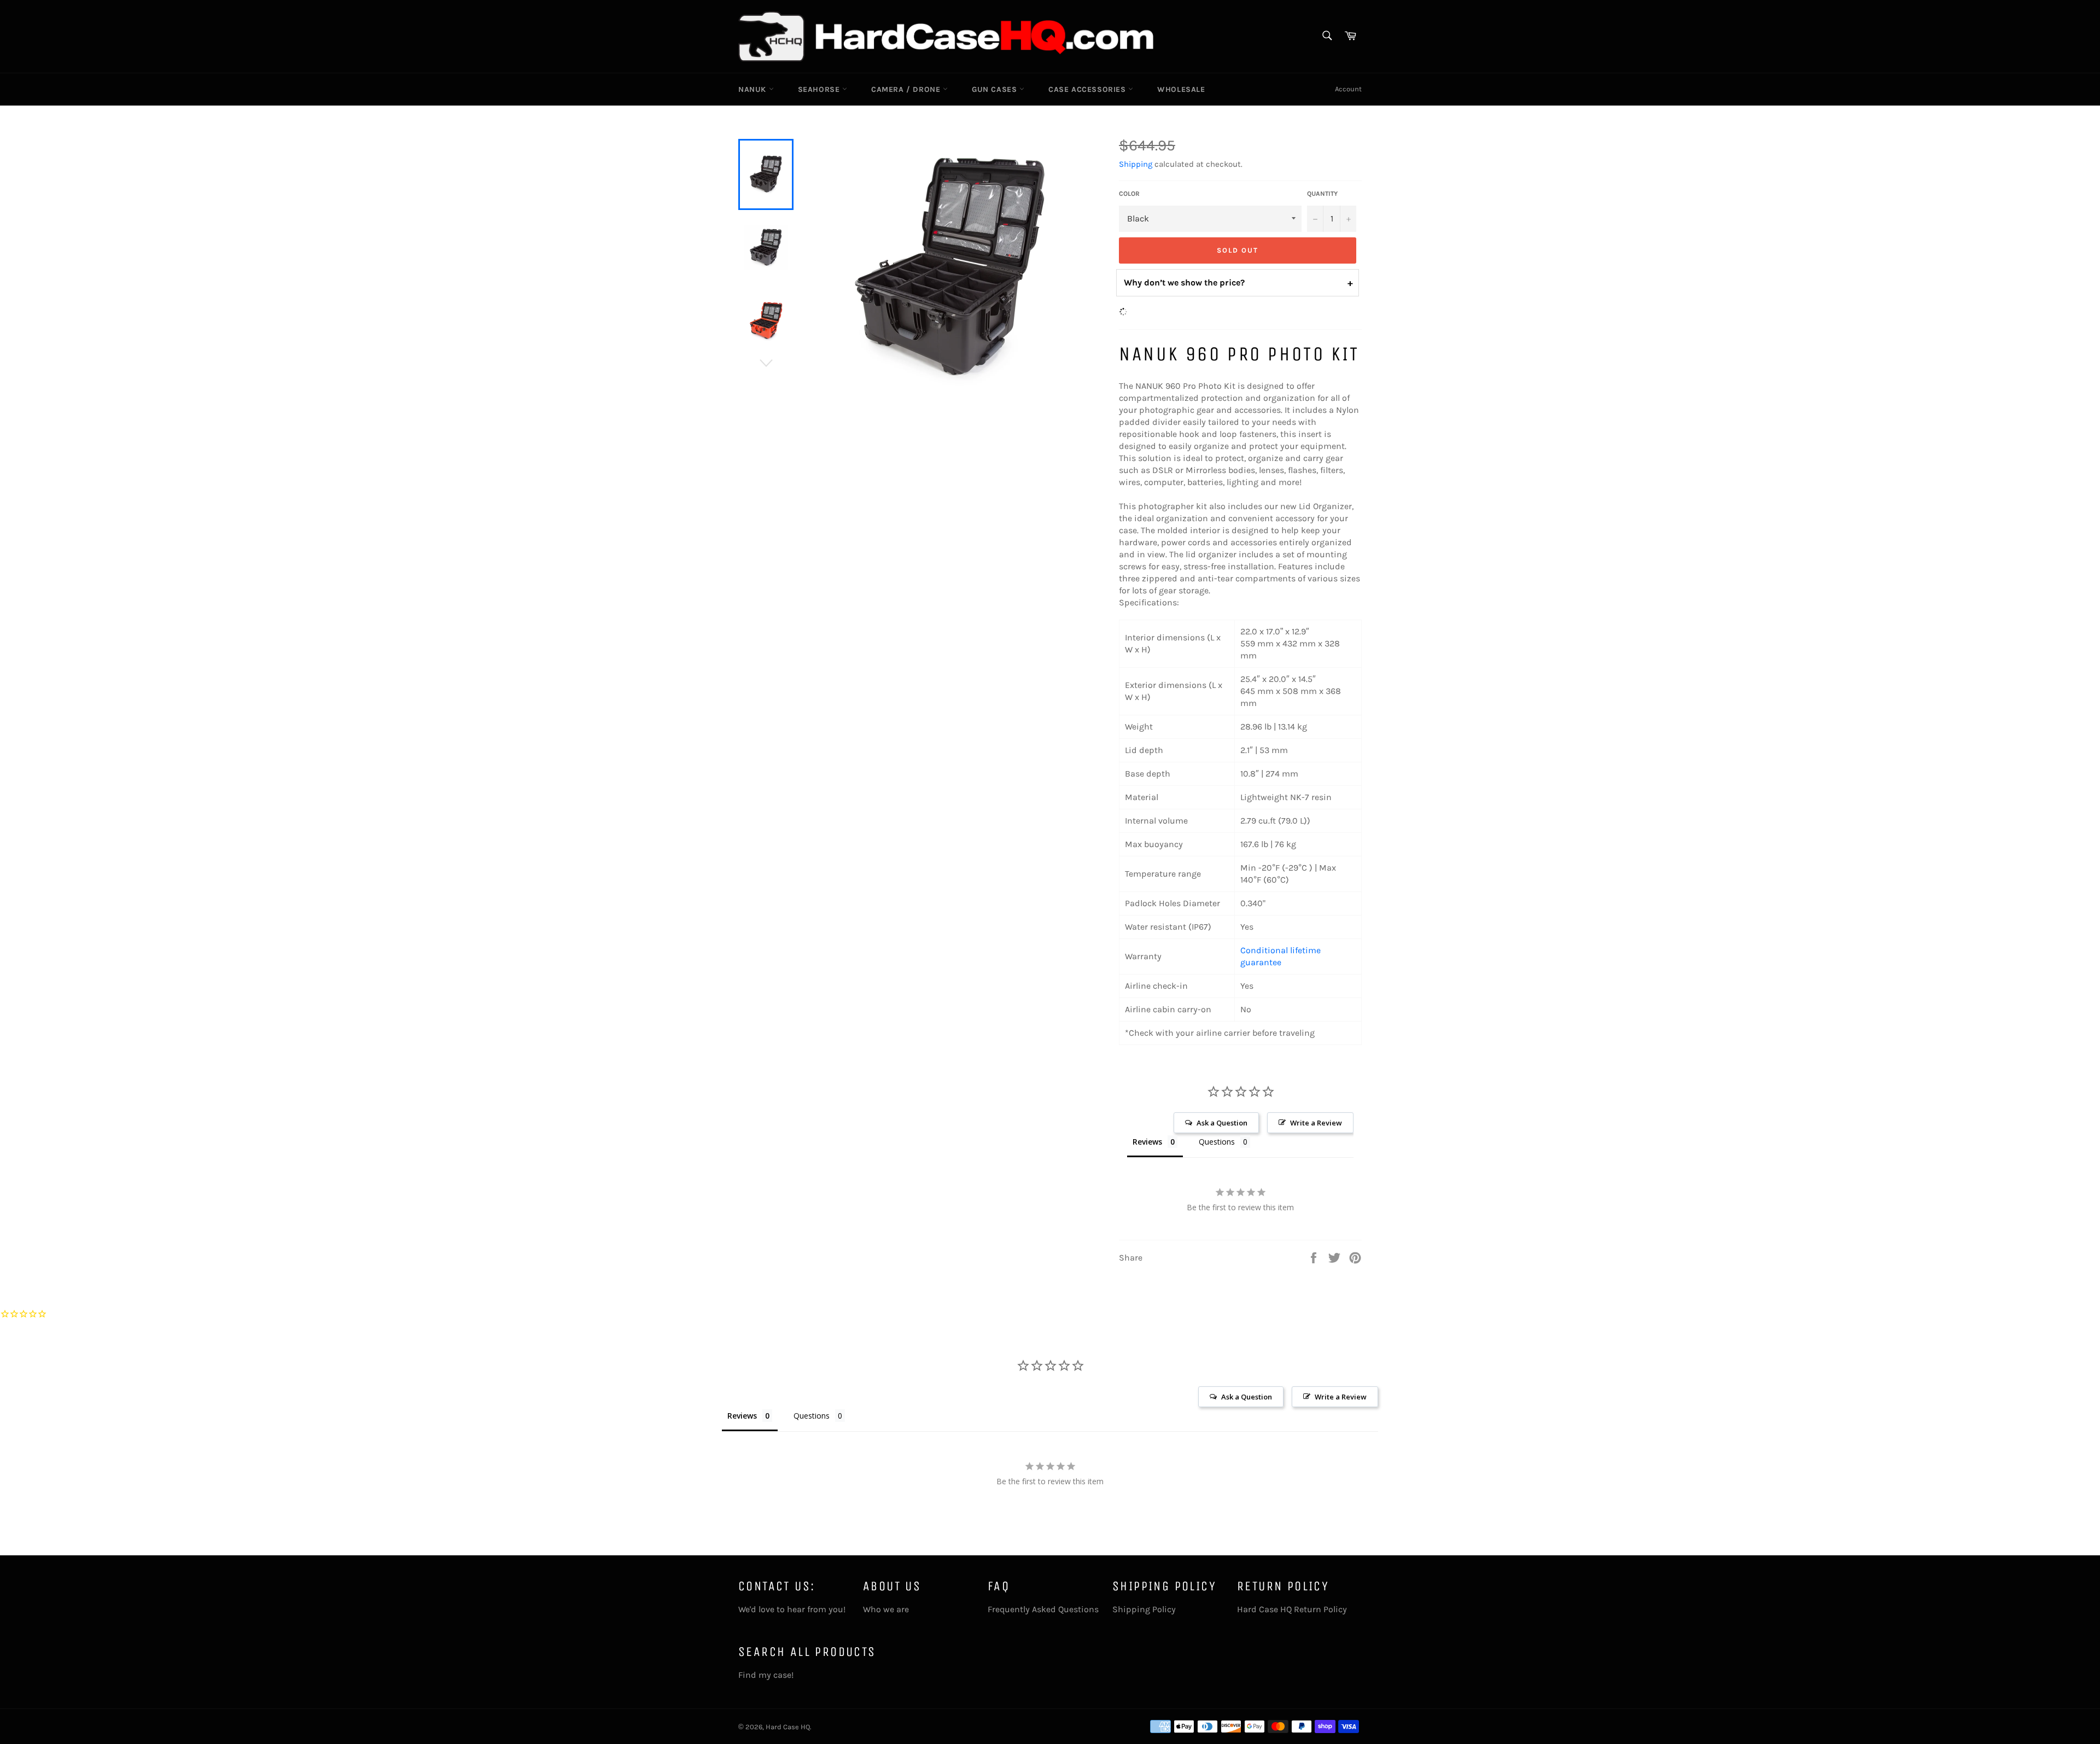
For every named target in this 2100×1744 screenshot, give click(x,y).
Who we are (886, 1609)
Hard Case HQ (788, 1727)
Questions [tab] (1217, 1142)
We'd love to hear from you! (792, 1609)
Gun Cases (996, 89)
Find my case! (766, 1675)
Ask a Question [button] (1222, 1123)
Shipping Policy (1144, 1609)
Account (1348, 89)
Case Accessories (1088, 89)
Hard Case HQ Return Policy (1292, 1609)
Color (1129, 194)
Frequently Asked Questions (1043, 1609)
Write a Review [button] (1316, 1123)
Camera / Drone (907, 89)
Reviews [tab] (1147, 1142)
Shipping (1136, 164)
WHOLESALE (1181, 89)
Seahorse (820, 89)
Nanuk (754, 89)
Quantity (1322, 194)
